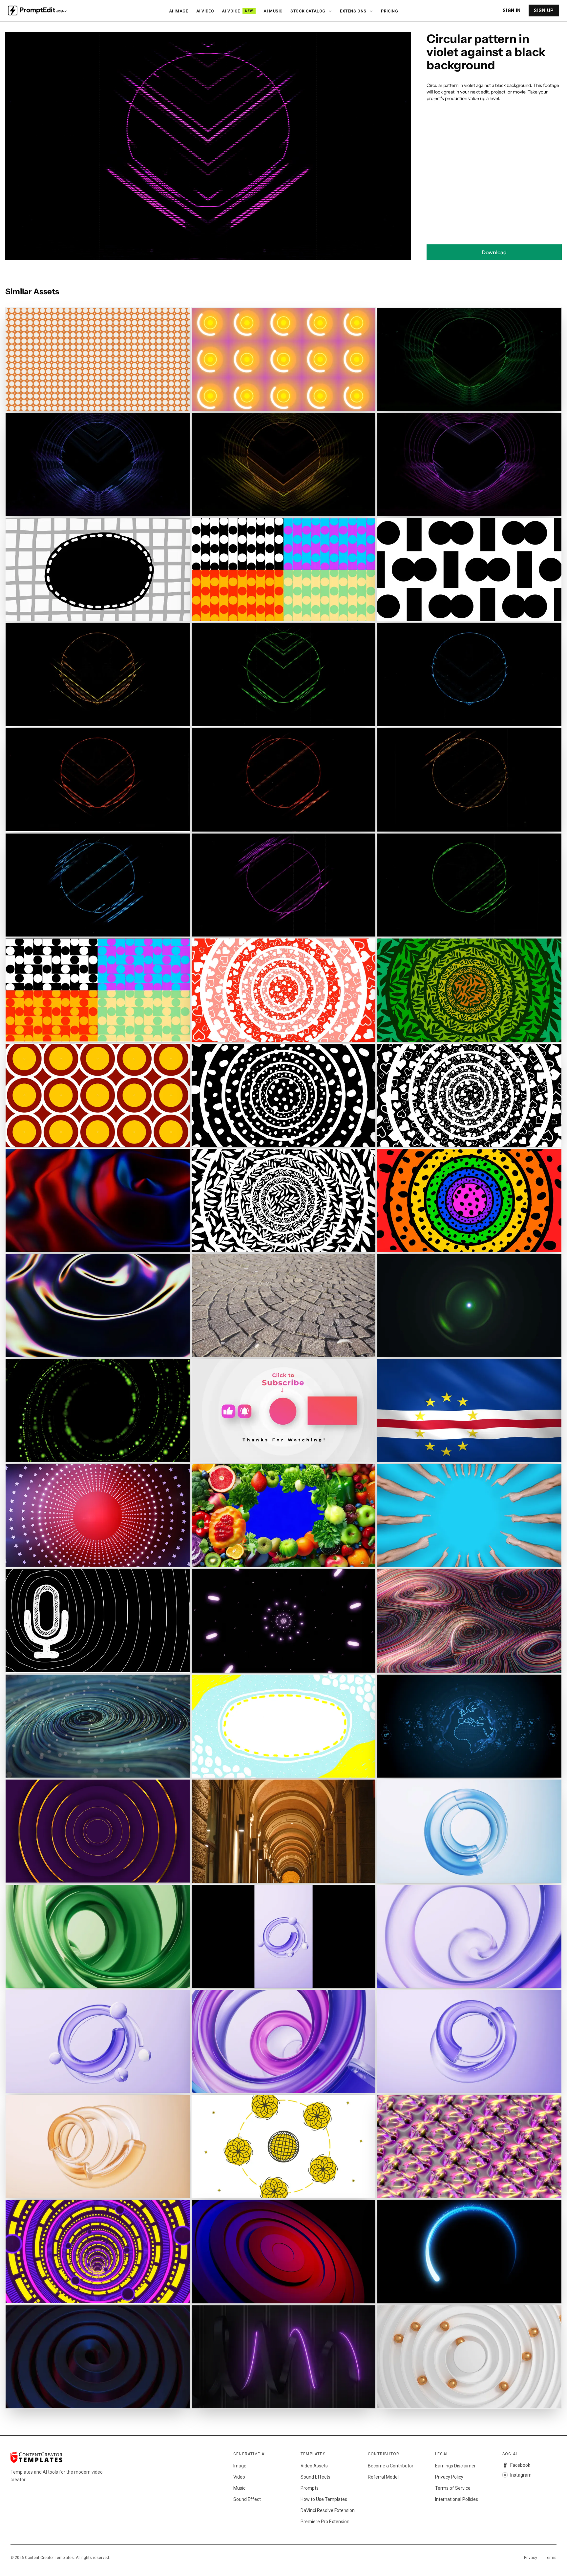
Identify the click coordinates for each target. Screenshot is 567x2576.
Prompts (310, 2488)
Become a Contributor (391, 2466)
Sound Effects (315, 2477)
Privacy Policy (449, 2477)
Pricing (389, 11)
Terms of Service (453, 2488)
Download (494, 252)
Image (240, 2466)
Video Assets (314, 2466)
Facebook (520, 2465)
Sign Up (544, 10)
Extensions (353, 11)
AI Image (179, 11)
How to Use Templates (324, 2499)
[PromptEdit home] (37, 10)
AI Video (205, 11)
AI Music (273, 11)
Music (239, 2488)
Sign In (512, 10)
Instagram (521, 2475)
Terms (551, 2558)
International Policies (457, 2499)
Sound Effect (247, 2499)
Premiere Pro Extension (325, 2522)
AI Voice (237, 11)
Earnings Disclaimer (455, 2466)
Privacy (531, 2558)
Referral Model (383, 2477)
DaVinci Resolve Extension (328, 2510)
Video (239, 2477)
